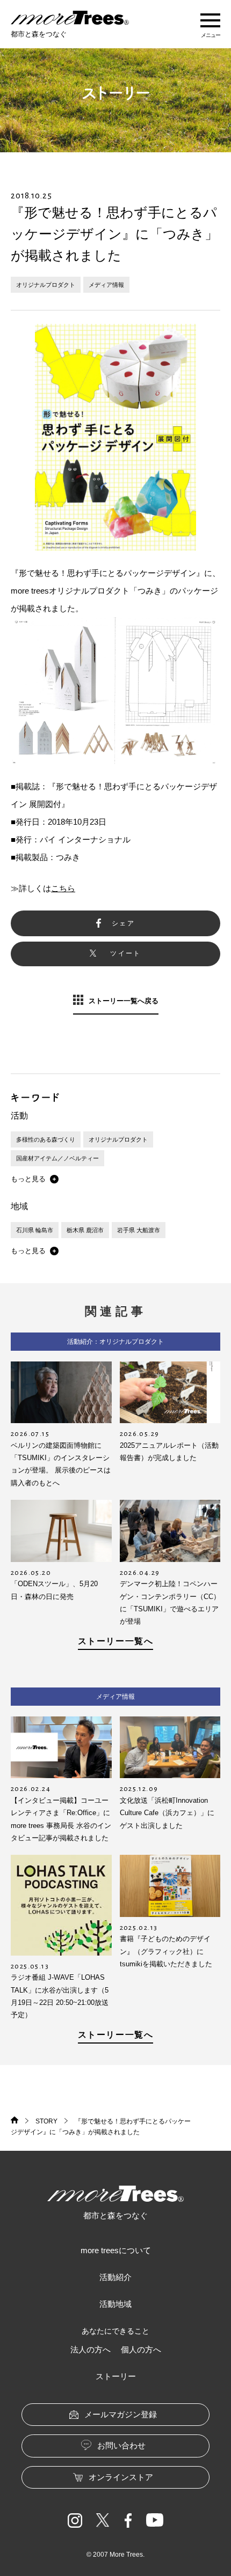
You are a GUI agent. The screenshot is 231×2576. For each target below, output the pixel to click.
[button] (35, 1179)
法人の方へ (91, 2349)
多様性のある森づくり (46, 1139)
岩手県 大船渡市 (139, 1230)
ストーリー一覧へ (116, 1641)
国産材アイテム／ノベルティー (57, 1158)
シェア (123, 923)
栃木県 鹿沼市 (85, 1230)
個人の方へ (141, 2349)
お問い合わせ (121, 2445)
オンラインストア (121, 2477)
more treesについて (116, 2250)
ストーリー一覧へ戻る (124, 1001)
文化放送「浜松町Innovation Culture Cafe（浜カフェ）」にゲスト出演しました (167, 1813)
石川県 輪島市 (35, 1230)
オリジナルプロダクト (46, 285)
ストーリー (116, 2376)
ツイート (126, 953)
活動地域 (115, 2304)
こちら (63, 888)
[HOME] (15, 2121)
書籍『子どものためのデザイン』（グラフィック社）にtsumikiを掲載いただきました (166, 1951)
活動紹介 (115, 2277)
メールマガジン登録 (121, 2414)
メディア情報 (106, 285)
